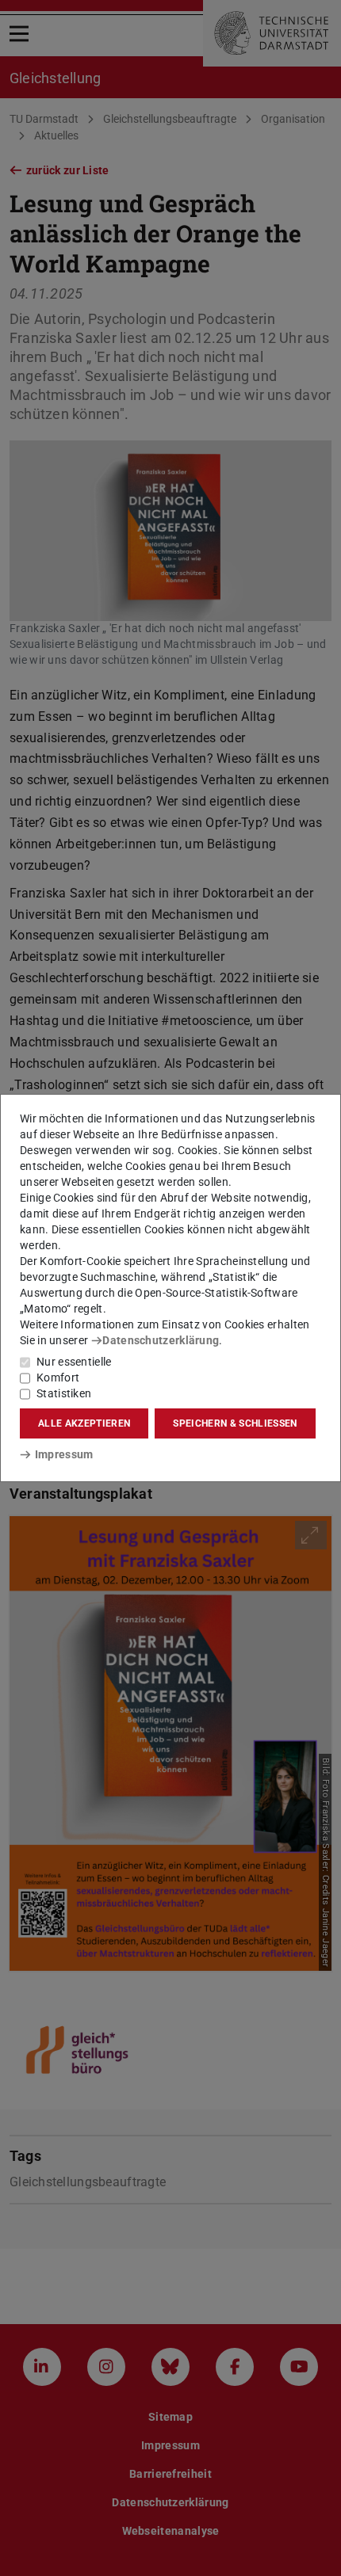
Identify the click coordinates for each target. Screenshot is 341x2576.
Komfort (58, 1378)
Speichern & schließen (235, 1423)
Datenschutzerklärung (161, 1340)
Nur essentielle (74, 1362)
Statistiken (64, 1393)
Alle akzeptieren (84, 1423)
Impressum (64, 1454)
